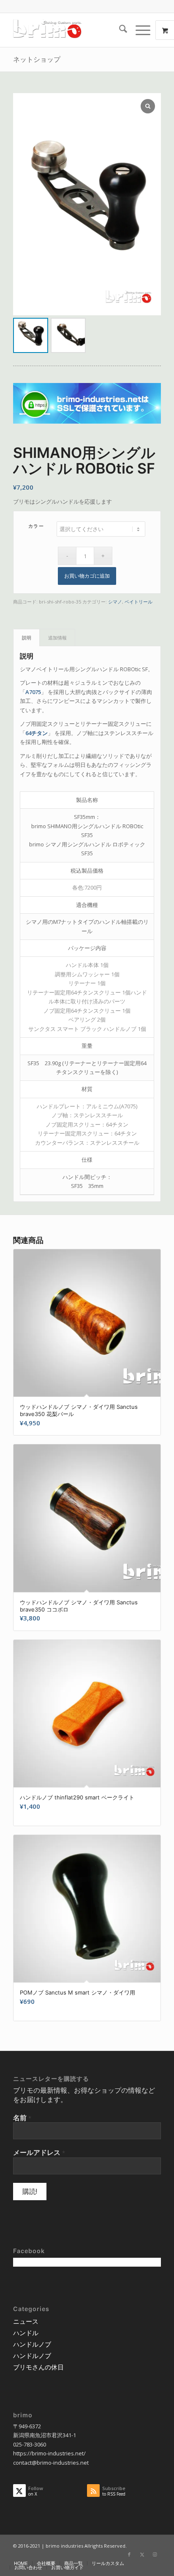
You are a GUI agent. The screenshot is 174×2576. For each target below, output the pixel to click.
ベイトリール (139, 602)
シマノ (115, 602)
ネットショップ (37, 59)
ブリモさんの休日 (38, 2367)
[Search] (119, 30)
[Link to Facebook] (129, 2554)
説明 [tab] (27, 638)
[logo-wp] (72, 30)
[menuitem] (119, 30)
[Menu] (139, 30)
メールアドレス (39, 2152)
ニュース (26, 2321)
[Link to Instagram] (155, 2554)
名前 (22, 2118)
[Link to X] (142, 2554)
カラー (36, 526)
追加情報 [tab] (57, 638)
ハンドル (26, 2333)
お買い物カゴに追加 (87, 576)
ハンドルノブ (32, 2344)
